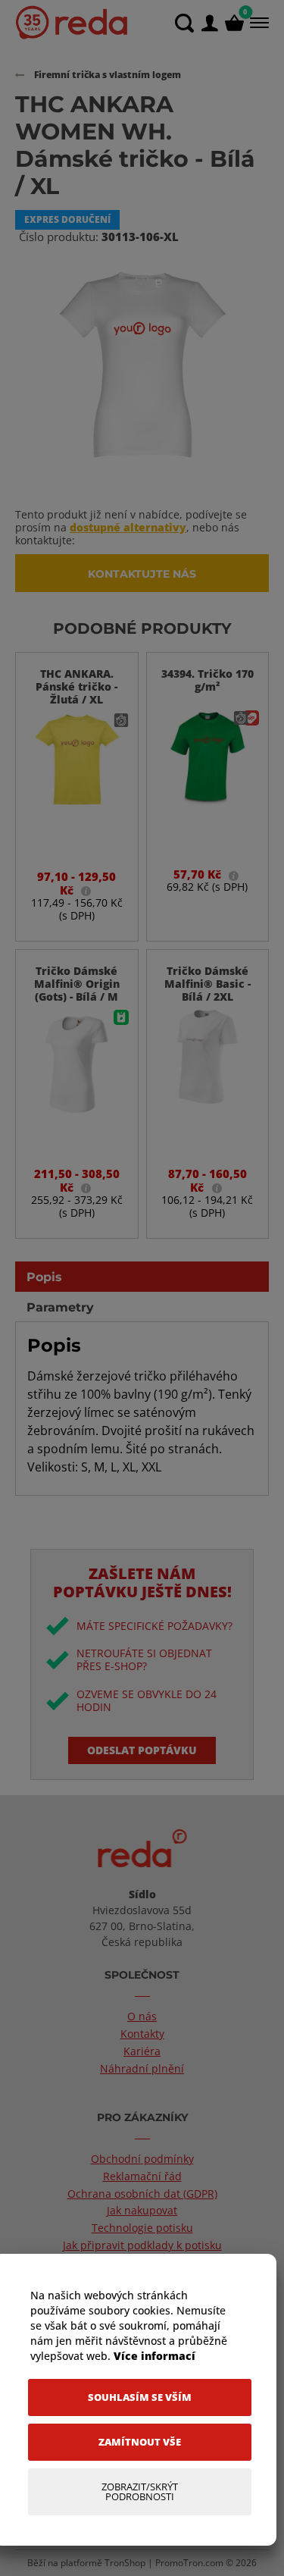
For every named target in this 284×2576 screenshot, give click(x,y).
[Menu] (258, 23)
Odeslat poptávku (142, 1750)
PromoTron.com (189, 2563)
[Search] (184, 23)
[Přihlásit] (209, 23)
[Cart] (234, 23)
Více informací (154, 2356)
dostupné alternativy (128, 527)
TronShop (125, 2563)
